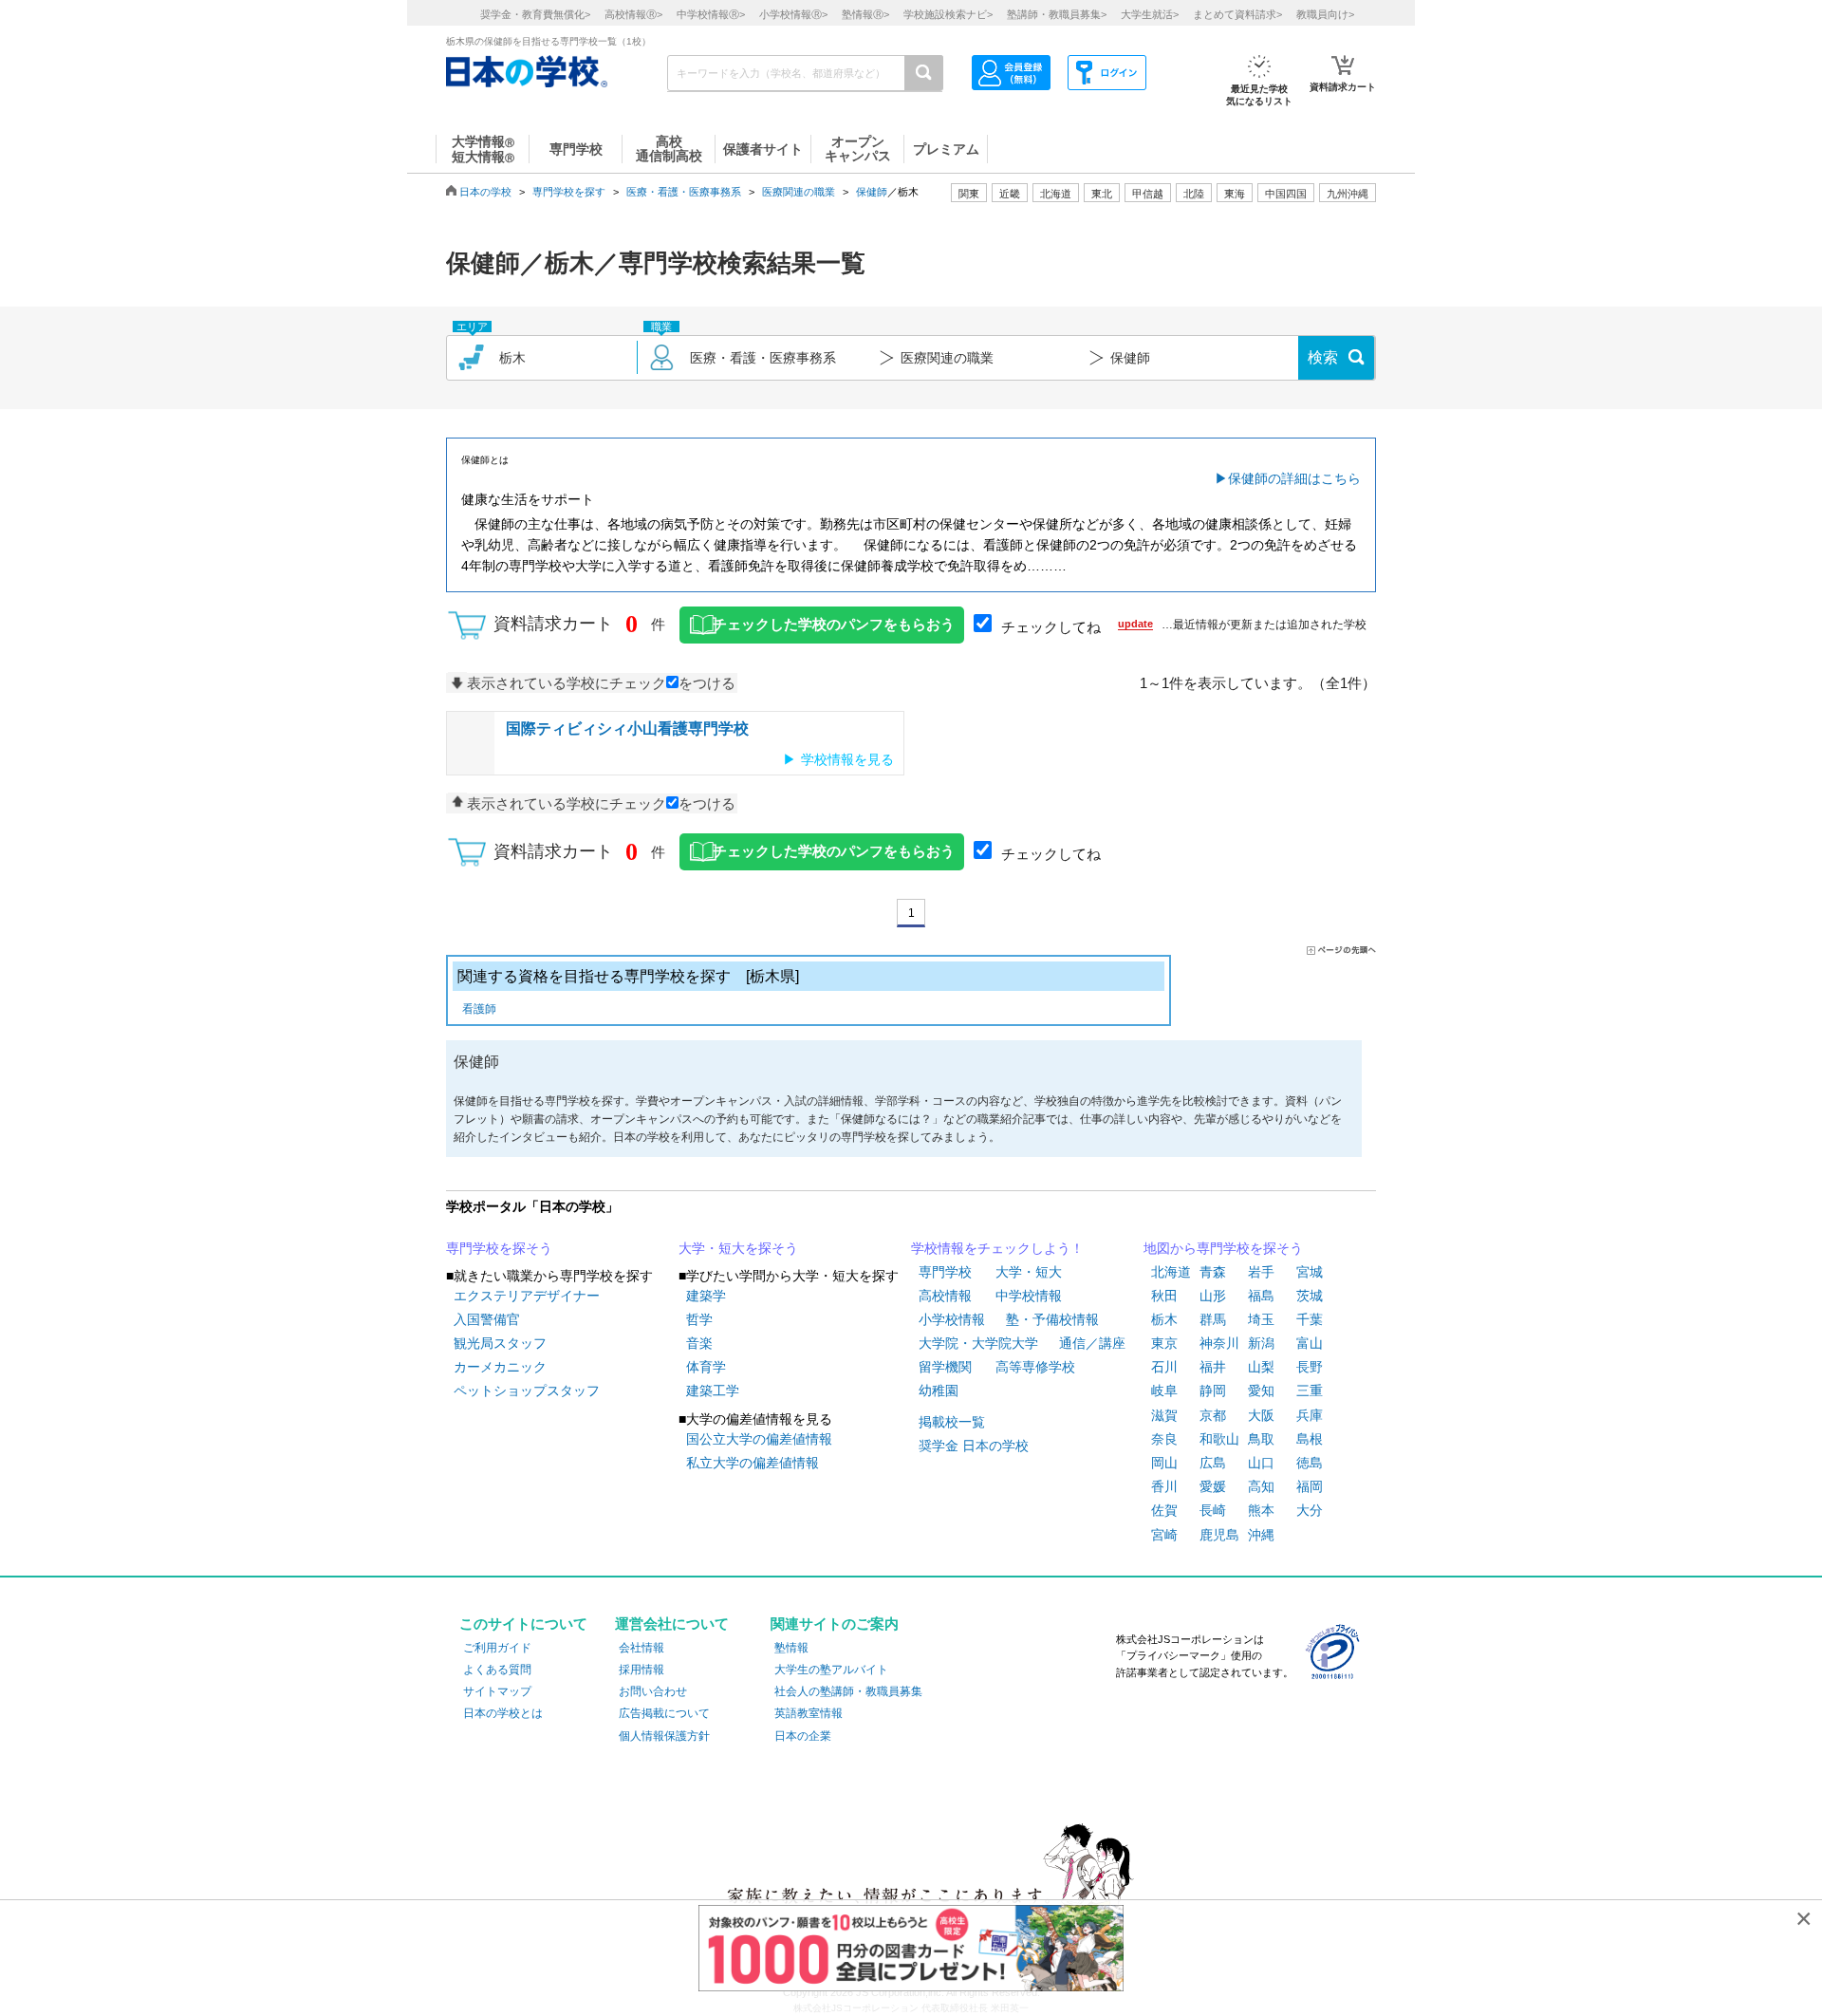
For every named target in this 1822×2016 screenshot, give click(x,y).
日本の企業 (803, 1736)
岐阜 (1164, 1391)
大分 (1310, 1510)
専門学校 (945, 1272)
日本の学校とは (503, 1713)
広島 (1213, 1463)
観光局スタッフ (500, 1343)
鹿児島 (1219, 1535)
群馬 (1213, 1319)
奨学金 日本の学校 (974, 1446)
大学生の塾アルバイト (831, 1670)
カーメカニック (500, 1367)
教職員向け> (1325, 14)
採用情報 (641, 1670)
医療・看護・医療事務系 (684, 192)
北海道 (1056, 194)
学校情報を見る (847, 759)
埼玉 (1261, 1319)
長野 (1310, 1367)
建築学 (706, 1296)
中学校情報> (711, 14)
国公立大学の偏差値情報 (759, 1439)
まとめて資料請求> (1237, 14)
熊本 (1261, 1510)
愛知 (1261, 1391)
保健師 (872, 192)
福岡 (1310, 1486)
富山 (1310, 1343)
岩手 (1261, 1272)
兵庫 (1310, 1415)
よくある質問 (497, 1670)
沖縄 (1261, 1535)
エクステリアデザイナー (527, 1296)
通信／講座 (1092, 1343)
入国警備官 (487, 1319)
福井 (1213, 1367)
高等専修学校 (1035, 1367)
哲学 (699, 1319)
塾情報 (791, 1648)
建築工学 (713, 1391)
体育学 (706, 1367)
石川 (1164, 1367)
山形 (1213, 1296)
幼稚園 (939, 1391)
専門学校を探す (569, 192)
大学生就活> (1150, 14)
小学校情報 (952, 1319)
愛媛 (1213, 1486)
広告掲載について (664, 1713)
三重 (1310, 1391)
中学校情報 (1029, 1296)
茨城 (1310, 1296)
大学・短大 (1029, 1272)
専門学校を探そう (499, 1248)
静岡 (1213, 1391)
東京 (1164, 1343)
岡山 (1164, 1463)
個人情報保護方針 (664, 1736)
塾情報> (865, 14)
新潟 (1261, 1343)
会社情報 (641, 1648)
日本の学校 (485, 192)
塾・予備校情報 (1052, 1319)
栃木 (1164, 1319)
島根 (1310, 1439)
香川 (1164, 1486)
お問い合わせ (653, 1691)
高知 (1261, 1486)
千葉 (1310, 1319)
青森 (1213, 1272)
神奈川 (1219, 1343)
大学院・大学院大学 (978, 1343)
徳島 (1310, 1463)
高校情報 (945, 1296)
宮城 (1310, 1272)
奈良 (1164, 1439)
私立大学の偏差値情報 (753, 1463)
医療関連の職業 (799, 192)
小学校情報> (793, 14)
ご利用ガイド (497, 1648)
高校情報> (633, 14)
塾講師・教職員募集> (1057, 14)
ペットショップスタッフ (527, 1391)
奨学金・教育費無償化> (535, 14)
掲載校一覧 (952, 1422)
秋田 (1164, 1296)
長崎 (1213, 1510)
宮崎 (1164, 1535)
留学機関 (945, 1367)
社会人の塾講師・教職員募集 (848, 1691)
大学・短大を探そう (738, 1248)
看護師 (479, 1009)
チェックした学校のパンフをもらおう (834, 625)
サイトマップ (497, 1691)
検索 (1323, 357)
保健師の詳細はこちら (1294, 478)
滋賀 (1164, 1415)
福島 (1261, 1296)
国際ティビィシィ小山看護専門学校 (627, 728)
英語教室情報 (809, 1713)
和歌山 (1219, 1439)
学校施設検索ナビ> (948, 14)
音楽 (699, 1343)
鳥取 (1261, 1439)
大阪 (1261, 1415)
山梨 (1261, 1367)
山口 (1261, 1463)
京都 (1213, 1415)
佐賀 (1164, 1510)
